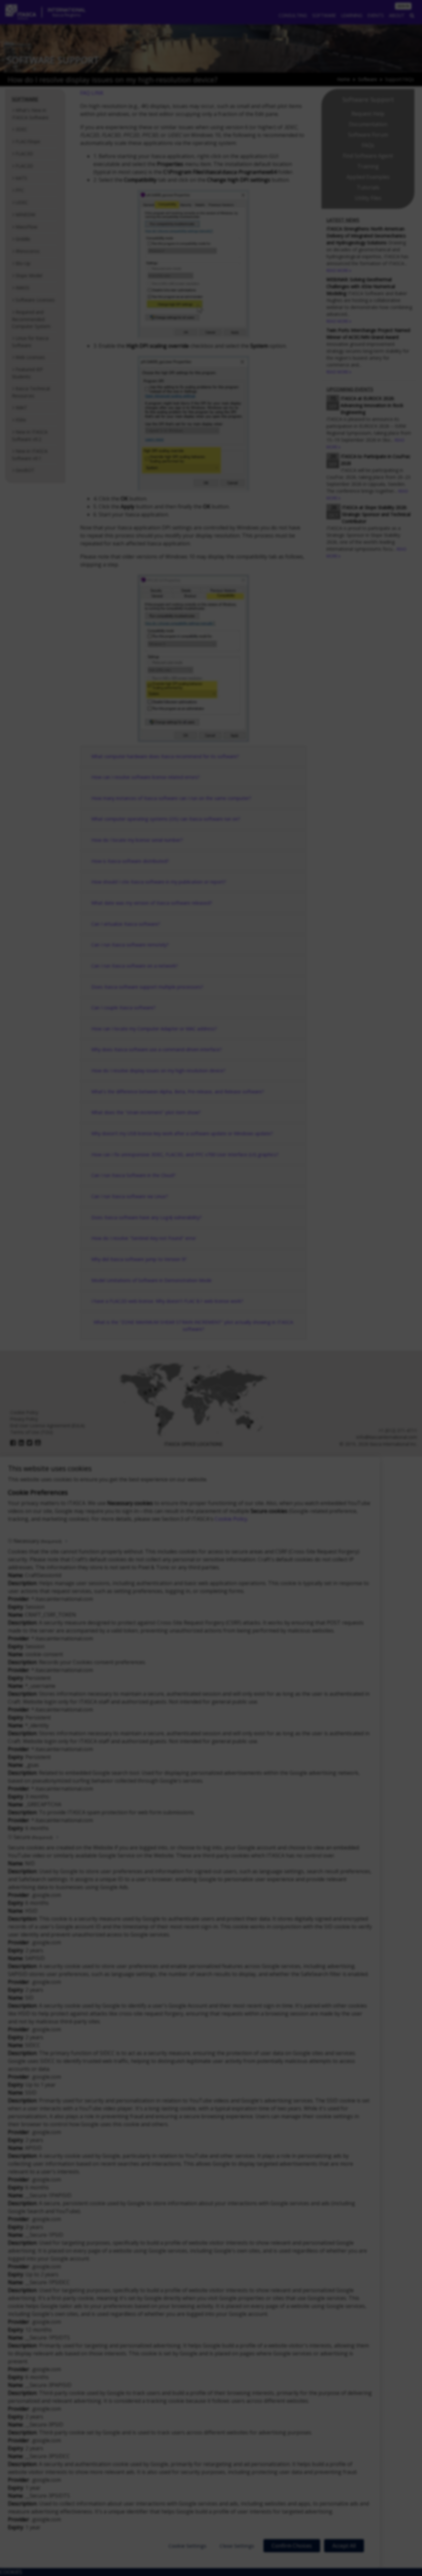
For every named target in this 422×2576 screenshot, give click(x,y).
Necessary (37, 1541)
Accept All (344, 2546)
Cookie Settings (187, 2546)
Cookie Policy (231, 1519)
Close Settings (237, 2546)
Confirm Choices (292, 2546)
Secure (33, 1837)
